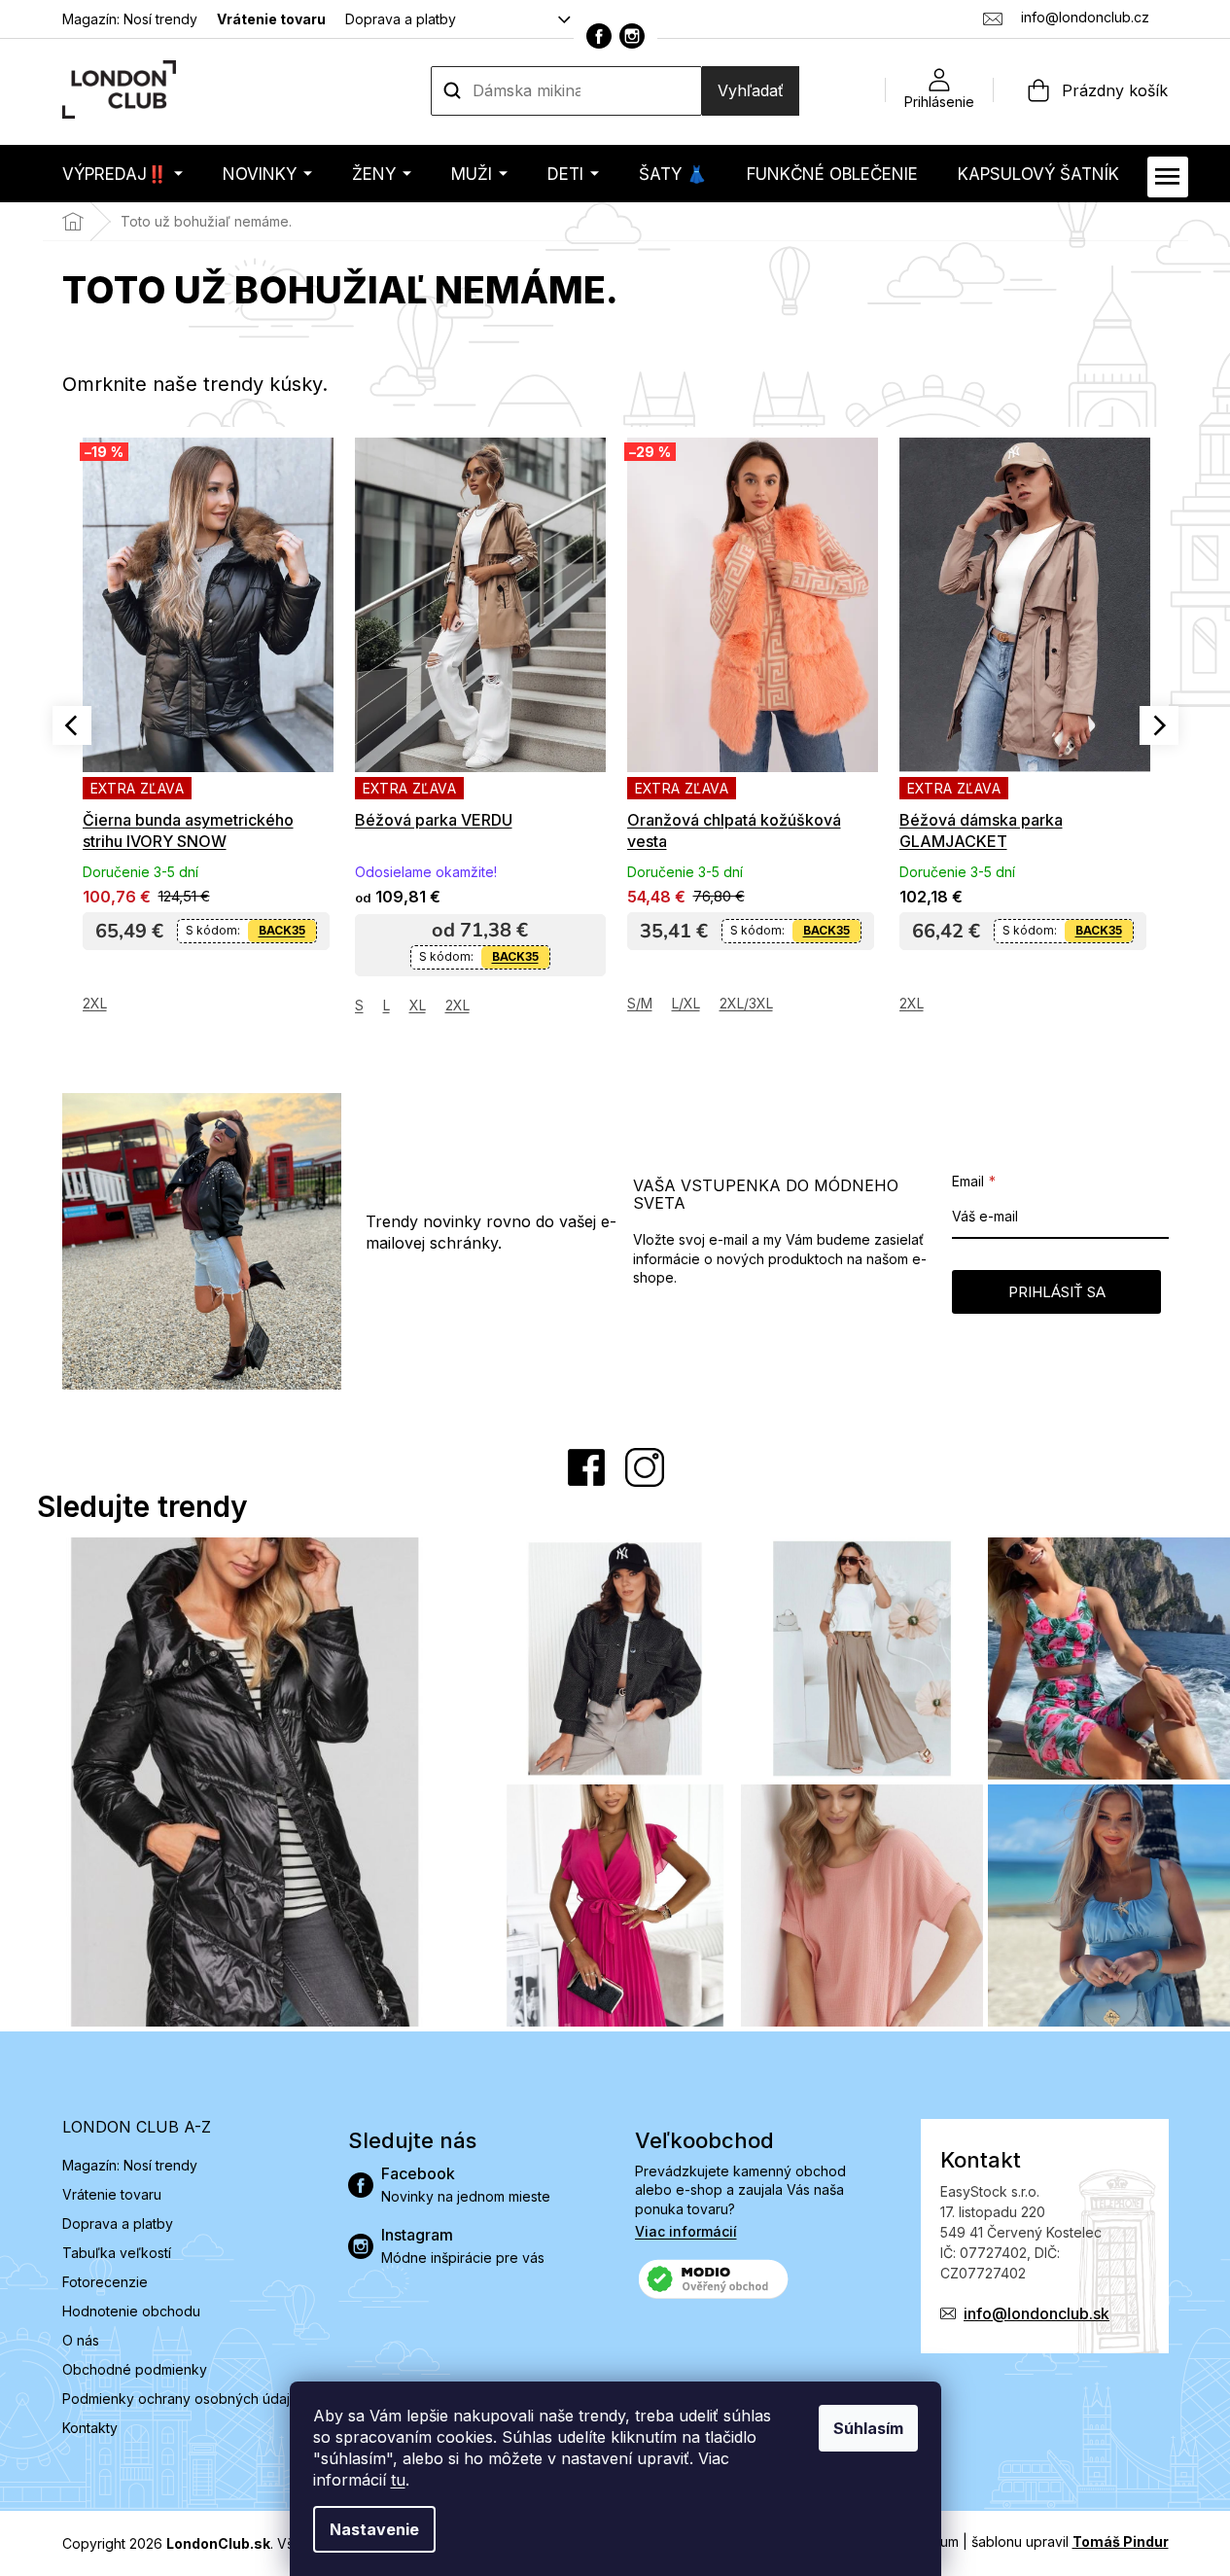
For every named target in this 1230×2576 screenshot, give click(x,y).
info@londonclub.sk (1037, 2313)
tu (398, 2480)
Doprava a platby (401, 19)
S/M (640, 1003)
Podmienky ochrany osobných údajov (184, 2399)
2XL (95, 1003)
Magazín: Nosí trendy (130, 19)
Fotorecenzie (105, 2282)
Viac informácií (686, 2231)
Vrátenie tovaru (271, 19)
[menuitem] (123, 174)
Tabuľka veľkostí (117, 2253)
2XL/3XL (746, 1003)
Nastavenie (374, 2529)
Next (1159, 725)
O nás (81, 2340)
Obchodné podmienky (135, 2369)
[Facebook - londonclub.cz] (599, 36)
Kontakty (90, 2428)
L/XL (686, 1003)
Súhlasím (868, 2428)
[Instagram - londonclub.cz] (632, 36)
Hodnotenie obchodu (131, 2311)
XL (418, 1005)
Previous (72, 725)
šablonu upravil (1070, 2541)
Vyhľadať (751, 90)
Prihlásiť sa (1057, 1292)
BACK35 (282, 930)
